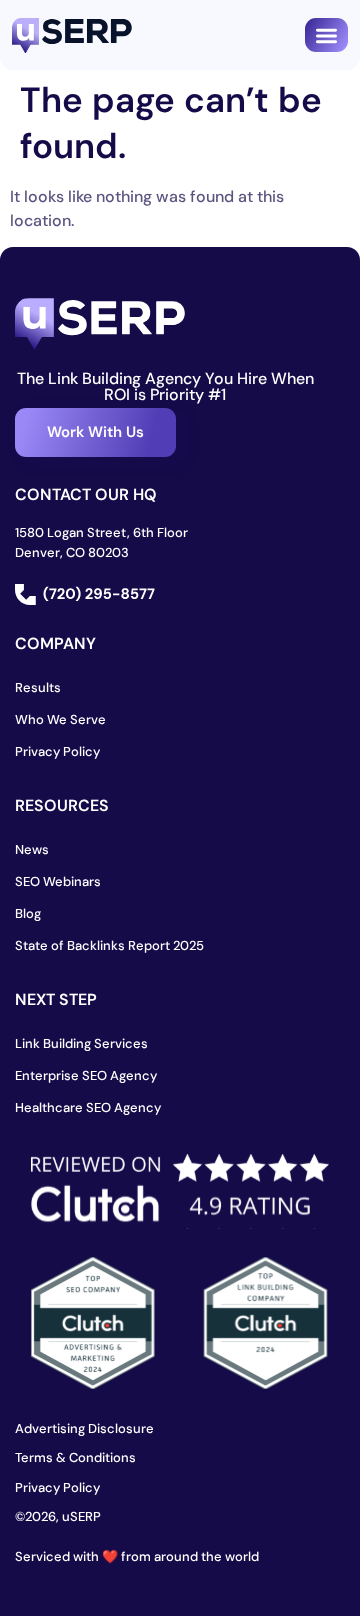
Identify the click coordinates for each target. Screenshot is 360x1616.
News (32, 849)
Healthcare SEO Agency (88, 1107)
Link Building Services (81, 1043)
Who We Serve (60, 719)
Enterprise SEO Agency (86, 1075)
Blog (28, 913)
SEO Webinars (58, 881)
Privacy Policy (57, 751)
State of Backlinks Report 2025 (109, 945)
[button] (326, 35)
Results (38, 687)
